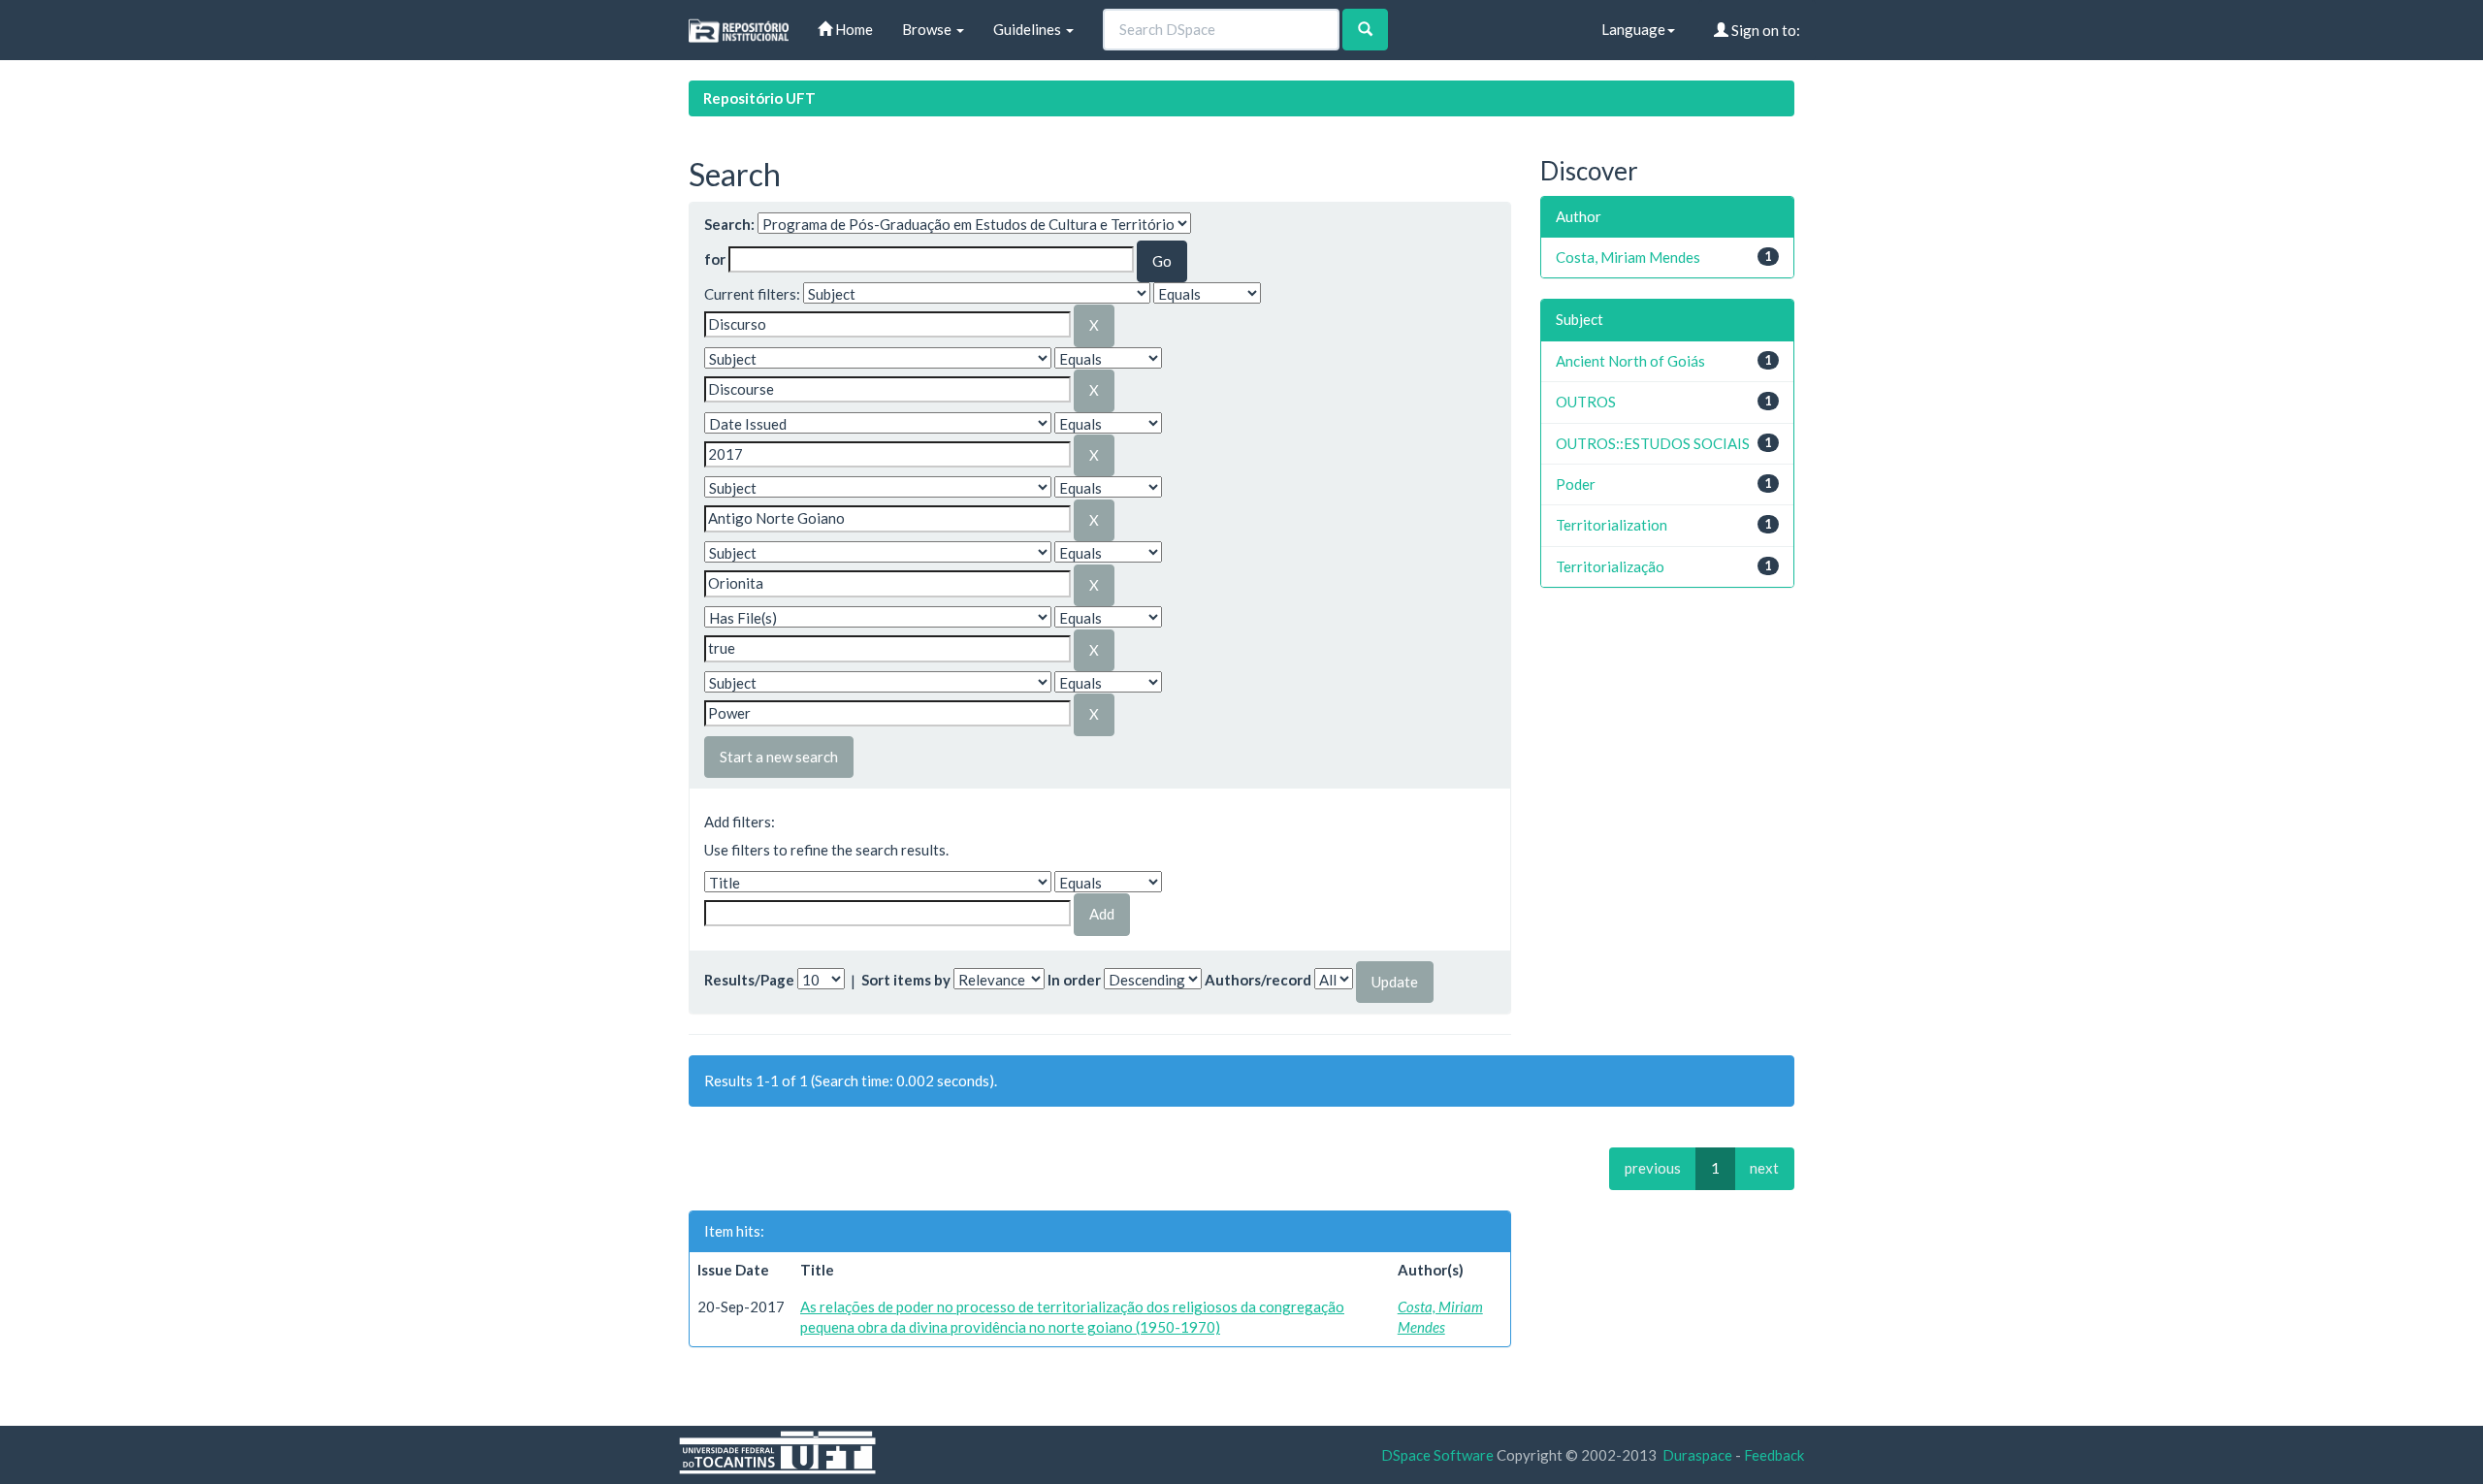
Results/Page (749, 980)
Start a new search (779, 757)
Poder (1576, 484)
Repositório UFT (759, 98)
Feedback (1774, 1455)
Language (1633, 29)
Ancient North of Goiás (1630, 361)
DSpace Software (1437, 1455)
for (715, 259)
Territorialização (1610, 566)
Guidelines (1029, 29)
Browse (928, 29)
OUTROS (1586, 402)
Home (853, 29)
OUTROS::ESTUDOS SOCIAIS (1653, 443)
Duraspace (1697, 1455)
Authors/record (1258, 980)
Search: (729, 224)
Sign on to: (1764, 30)
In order (1074, 980)
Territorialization (1612, 525)
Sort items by (906, 980)
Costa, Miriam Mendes (1628, 257)
